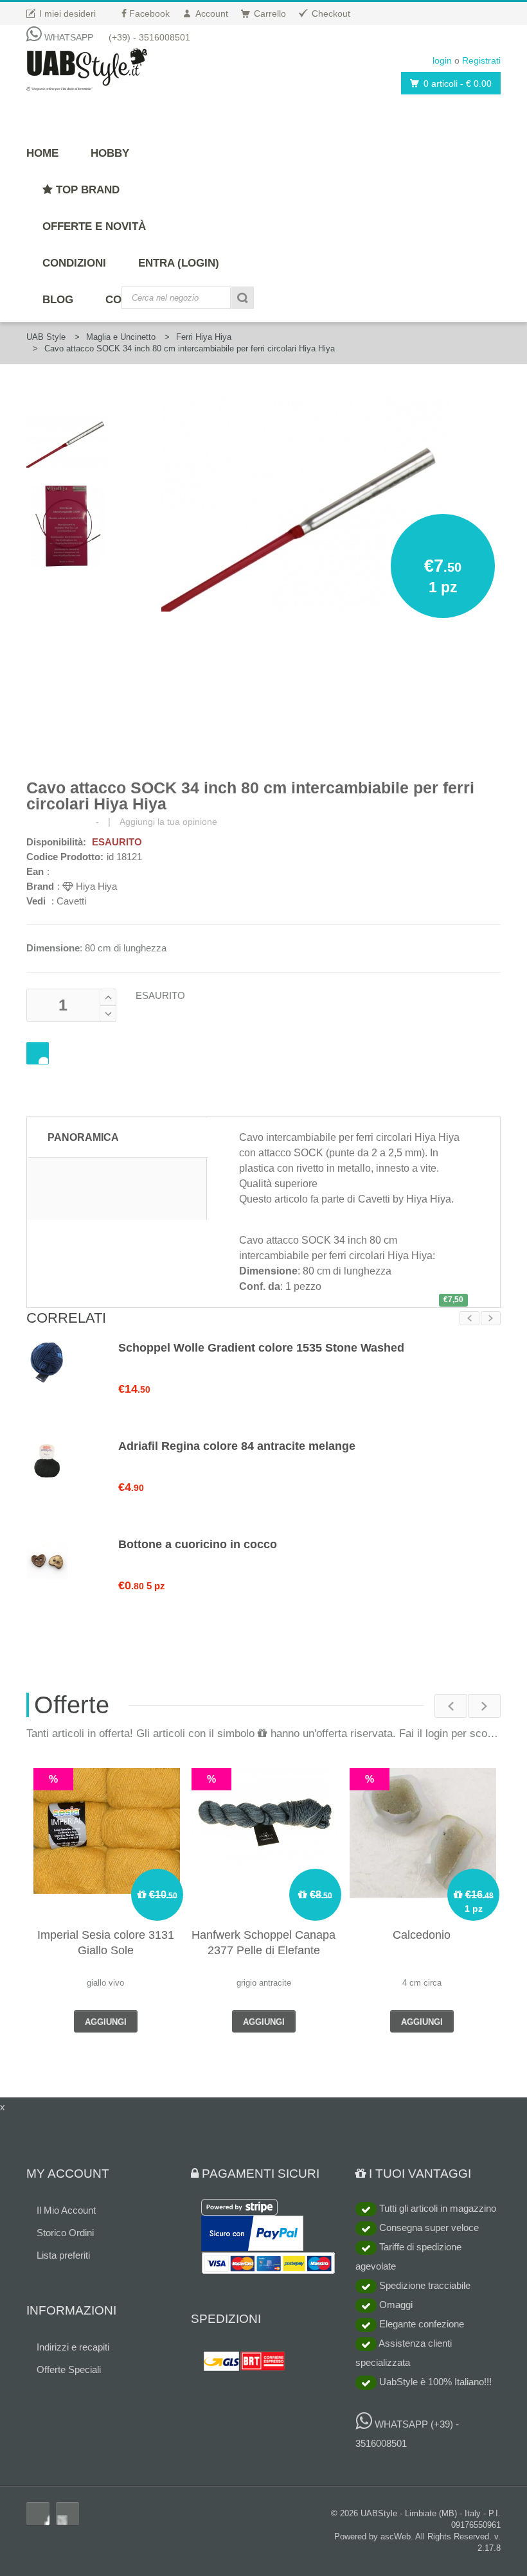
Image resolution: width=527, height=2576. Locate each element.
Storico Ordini (65, 2233)
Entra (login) (179, 263)
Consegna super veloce (428, 2228)
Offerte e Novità (94, 226)
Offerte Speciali (69, 2369)
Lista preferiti (63, 2255)
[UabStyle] (87, 67)
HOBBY (110, 153)
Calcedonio (422, 1935)
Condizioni (74, 263)
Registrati (481, 60)
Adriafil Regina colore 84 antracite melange (237, 1446)
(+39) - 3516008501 (149, 37)
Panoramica (83, 1137)
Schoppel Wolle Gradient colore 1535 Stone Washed (261, 1348)
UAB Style (46, 337)
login (442, 60)
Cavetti (71, 901)
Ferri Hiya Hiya (204, 337)
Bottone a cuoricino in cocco (198, 1544)
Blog (58, 300)
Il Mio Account (66, 2210)
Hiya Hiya (95, 886)
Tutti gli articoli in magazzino (436, 2208)
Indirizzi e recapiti (73, 2347)
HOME (42, 153)
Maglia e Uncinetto (121, 337)
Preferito (38, 1053)
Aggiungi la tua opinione (168, 822)
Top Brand (86, 190)
